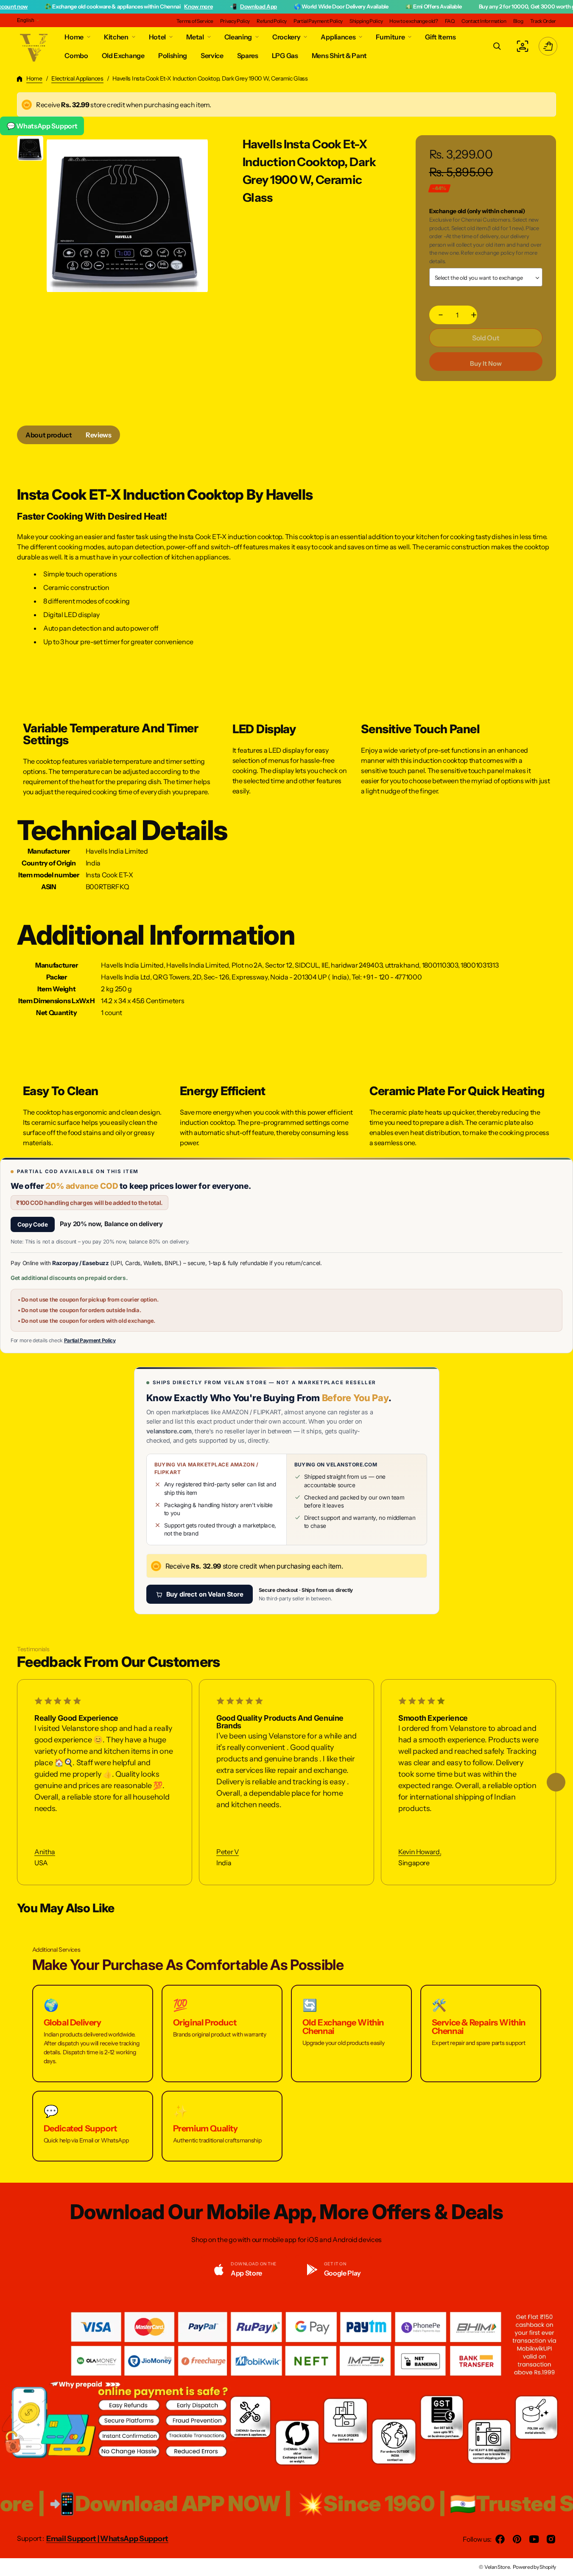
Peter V (228, 1852)
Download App (203, 6)
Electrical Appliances (77, 78)
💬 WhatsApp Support (42, 126)
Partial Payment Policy (90, 1340)
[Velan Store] (34, 46)
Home (34, 78)
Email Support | (73, 2539)
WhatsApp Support (134, 2539)
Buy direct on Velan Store (205, 1594)
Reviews (99, 435)
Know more (143, 6)
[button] (497, 46)
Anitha (45, 1852)
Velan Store (497, 2567)
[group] (30, 148)
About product (49, 435)
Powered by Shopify (534, 2567)
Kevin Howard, (420, 1852)
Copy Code (33, 1224)
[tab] (49, 435)
